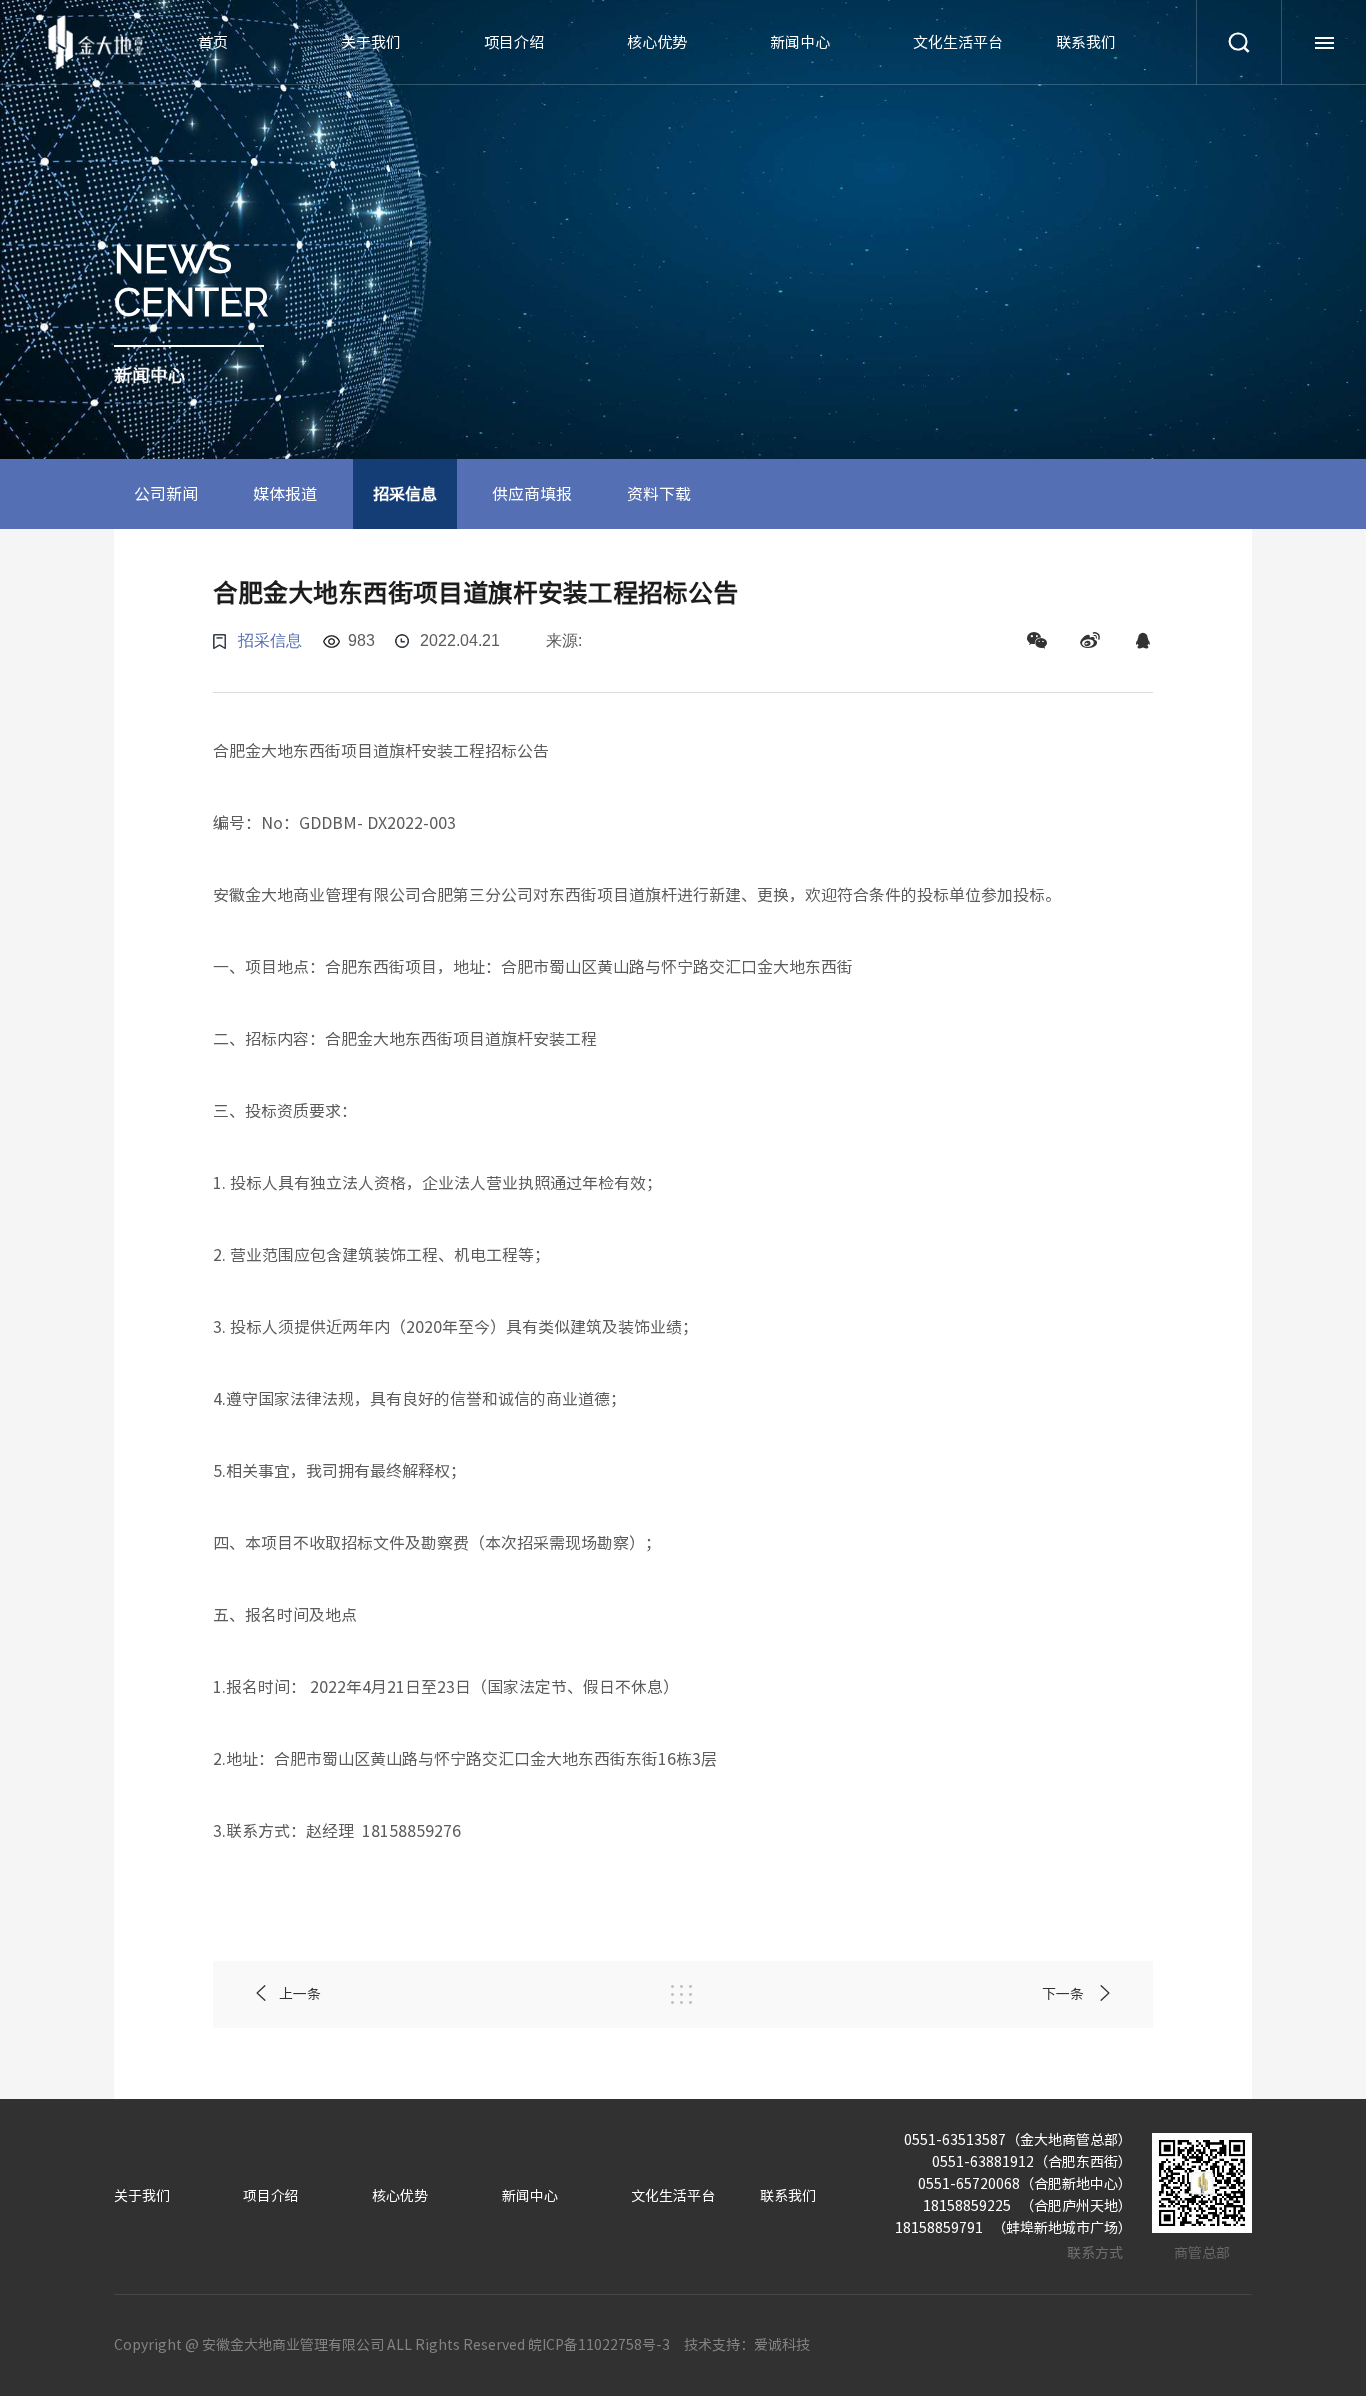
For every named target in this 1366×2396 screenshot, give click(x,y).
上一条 (300, 1994)
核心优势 (657, 42)
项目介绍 (514, 42)
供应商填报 (532, 494)
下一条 (1064, 1994)
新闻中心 (800, 42)
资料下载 (659, 494)
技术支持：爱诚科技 (747, 2345)
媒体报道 (285, 494)
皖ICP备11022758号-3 (599, 2345)
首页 (213, 42)
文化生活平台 (958, 42)
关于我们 (371, 42)
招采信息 (405, 494)
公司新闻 (166, 494)
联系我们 (1086, 42)
